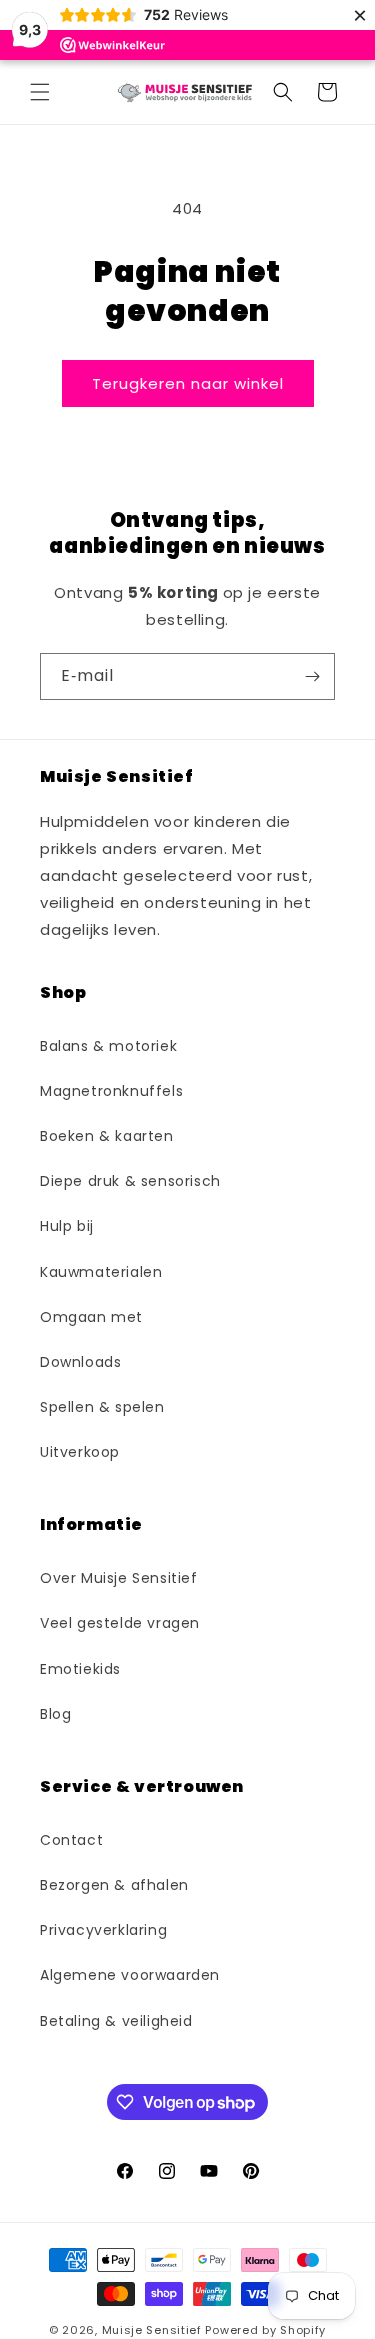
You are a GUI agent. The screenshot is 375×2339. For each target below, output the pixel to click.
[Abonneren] (312, 676)
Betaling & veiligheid (116, 2021)
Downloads (80, 1362)
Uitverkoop (80, 1452)
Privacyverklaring (103, 1930)
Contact (71, 1840)
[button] (40, 92)
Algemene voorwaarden (130, 1975)
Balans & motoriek (108, 1046)
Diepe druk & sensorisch (130, 1181)
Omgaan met (91, 1317)
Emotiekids (80, 1669)
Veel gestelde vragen (120, 1623)
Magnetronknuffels (111, 1091)
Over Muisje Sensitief (119, 1578)
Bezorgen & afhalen (114, 1885)
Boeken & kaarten (107, 1136)
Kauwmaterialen (101, 1272)
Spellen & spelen (102, 1407)
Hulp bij (67, 1226)
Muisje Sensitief (152, 2330)
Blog (55, 1714)
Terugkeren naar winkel (188, 383)
